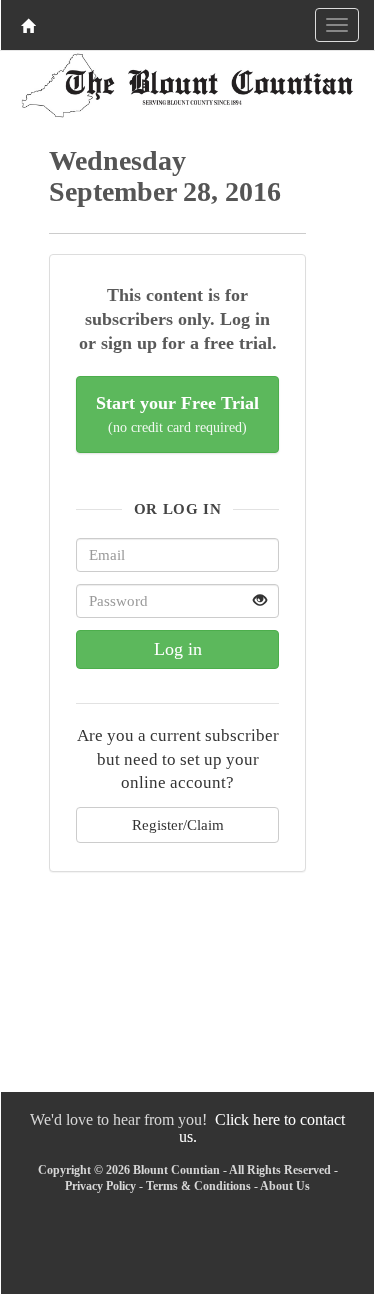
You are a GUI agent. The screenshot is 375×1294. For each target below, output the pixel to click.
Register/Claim (178, 824)
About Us (285, 1186)
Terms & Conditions (198, 1186)
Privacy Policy (100, 1186)
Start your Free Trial (177, 414)
